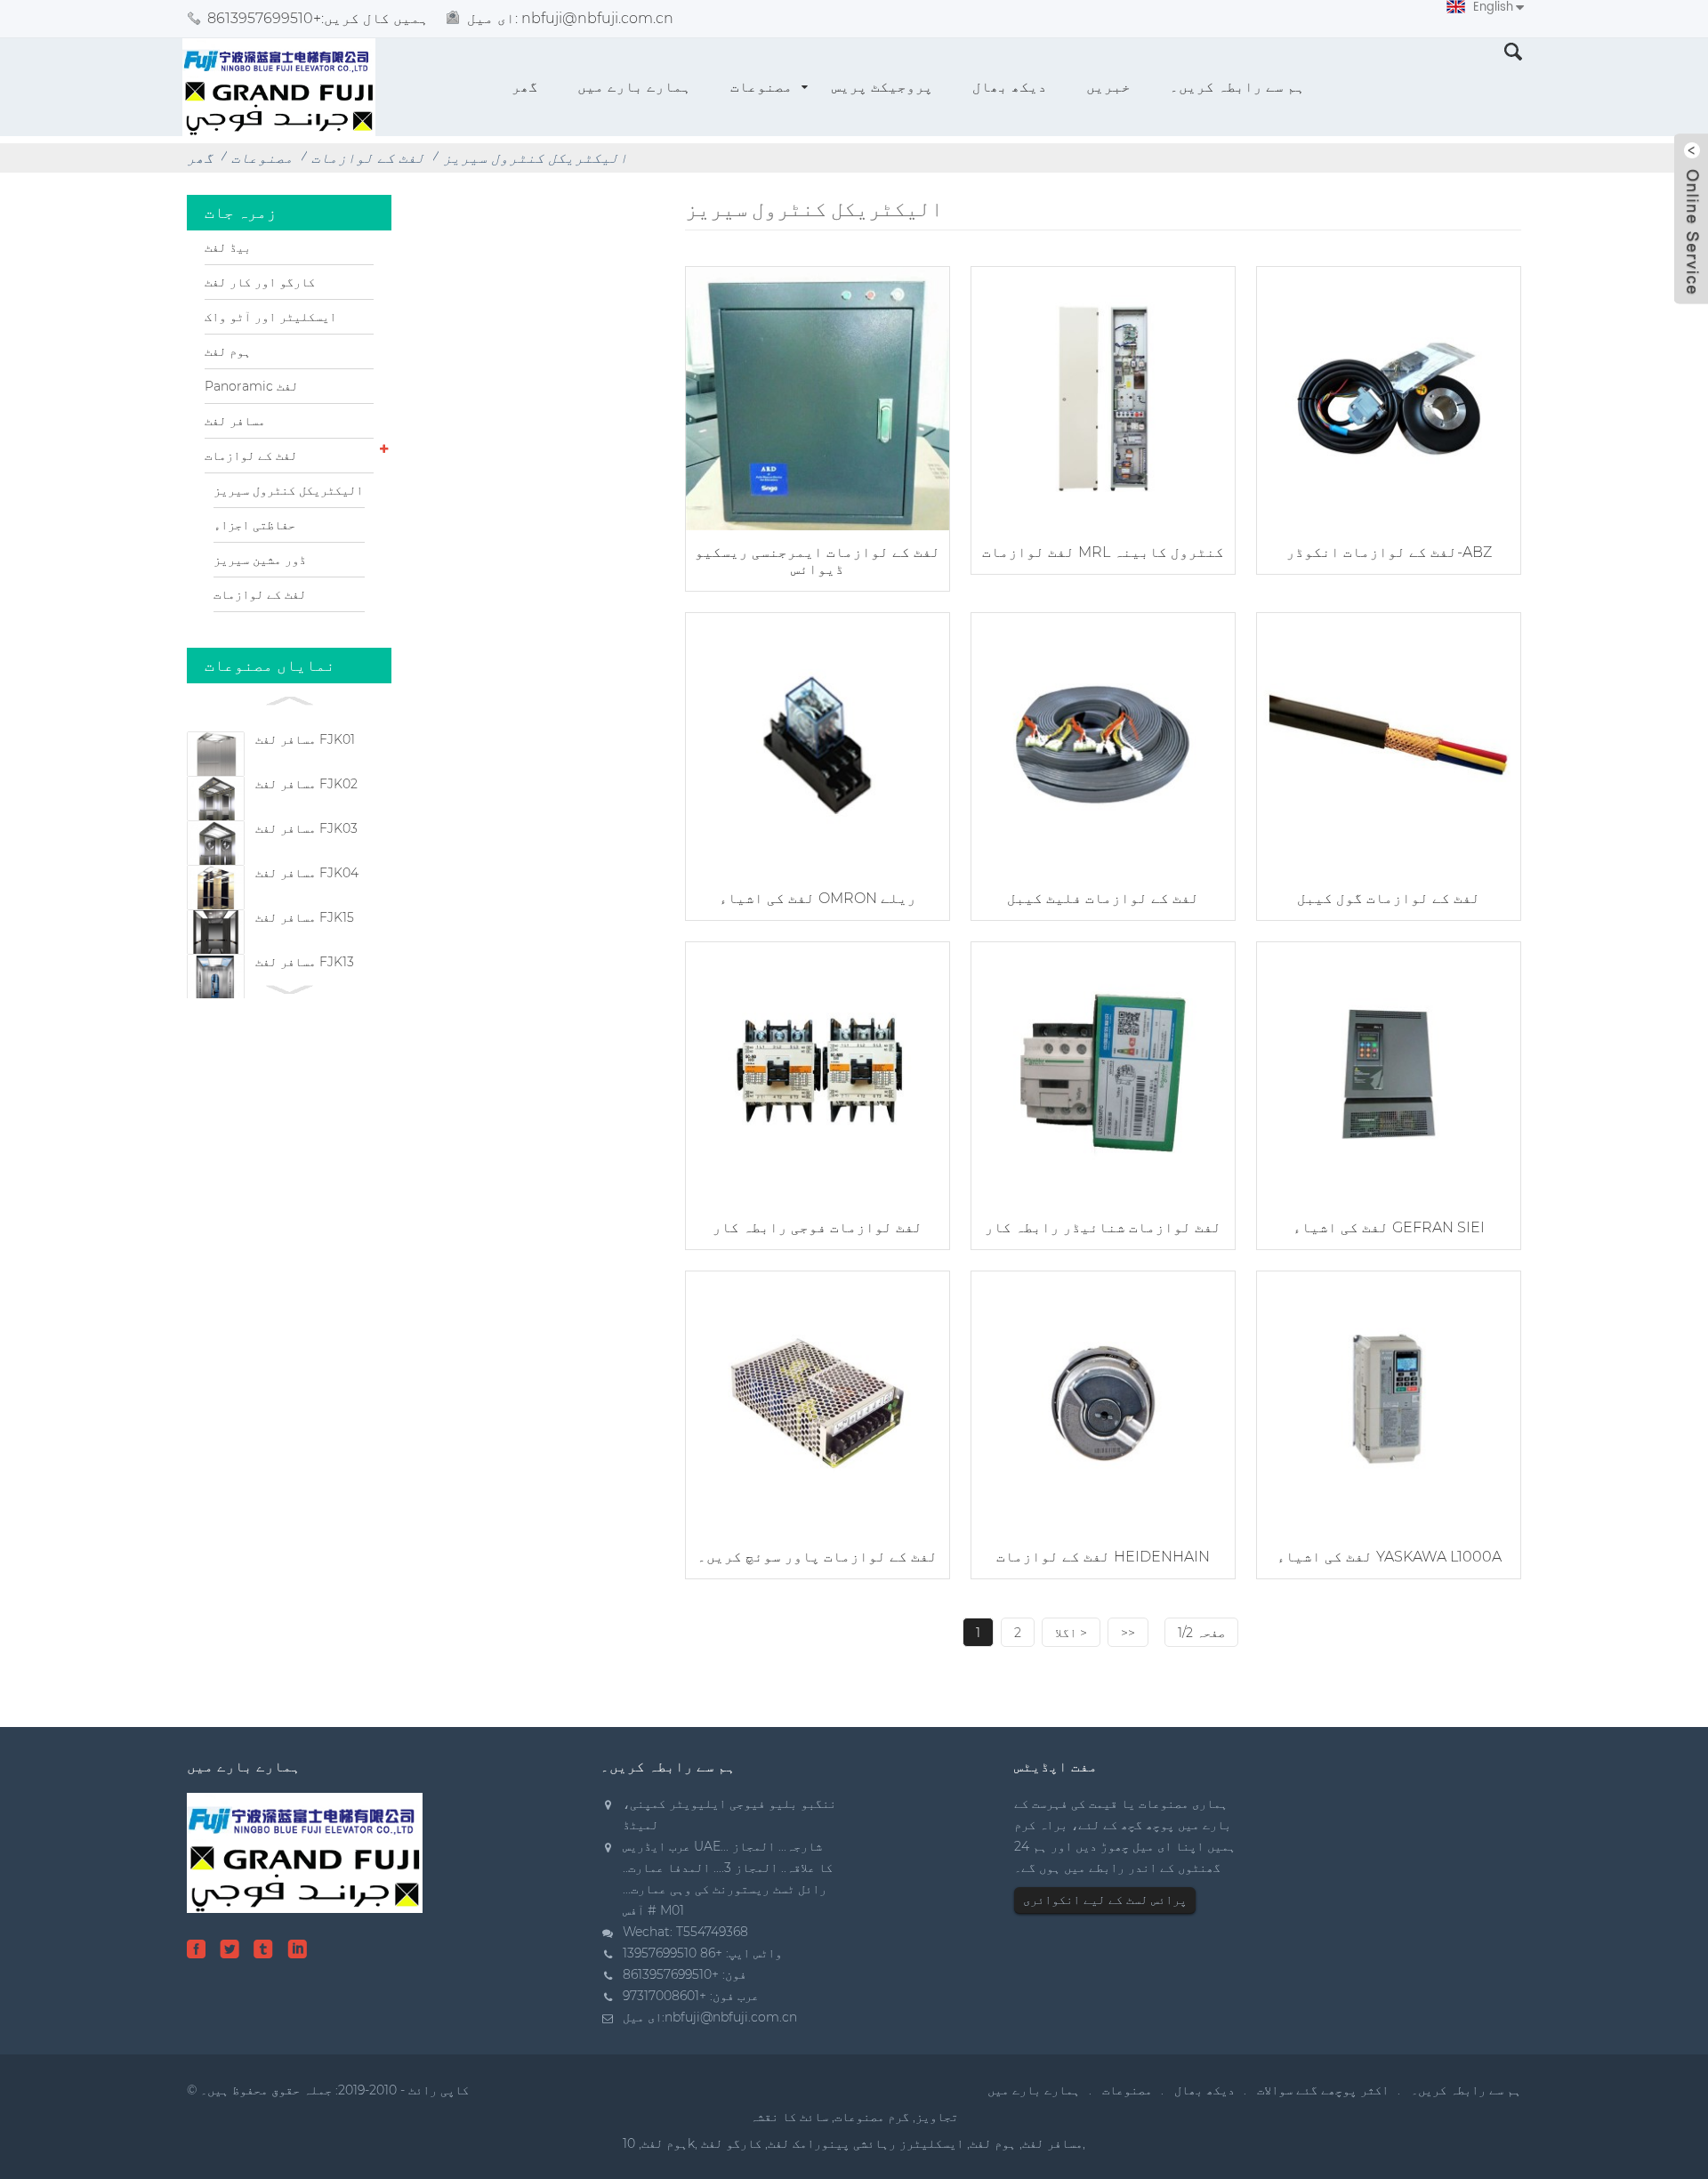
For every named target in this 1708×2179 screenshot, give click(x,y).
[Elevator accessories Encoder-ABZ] (1389, 396)
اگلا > (1071, 1633)
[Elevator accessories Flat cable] (1103, 742)
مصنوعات (761, 87)
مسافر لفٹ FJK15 (305, 917)
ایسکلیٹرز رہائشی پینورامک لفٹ (866, 2143)
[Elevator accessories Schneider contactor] (1103, 1072)
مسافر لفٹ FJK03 (306, 828)
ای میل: (570, 18)
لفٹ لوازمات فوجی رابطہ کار (818, 1227)
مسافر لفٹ (235, 421)
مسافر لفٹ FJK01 (305, 739)
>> (1128, 1633)
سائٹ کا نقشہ (789, 2117)
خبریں (1108, 87)
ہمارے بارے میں (634, 87)
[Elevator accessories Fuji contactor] (818, 1072)
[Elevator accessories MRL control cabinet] (1103, 396)
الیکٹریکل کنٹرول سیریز (536, 158)
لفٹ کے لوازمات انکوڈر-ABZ (1389, 552)
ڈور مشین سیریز (260, 560)
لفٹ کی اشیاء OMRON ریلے (818, 898)
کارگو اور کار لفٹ (260, 282)
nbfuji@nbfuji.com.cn (731, 2017)
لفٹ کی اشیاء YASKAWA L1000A (1389, 1557)
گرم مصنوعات (872, 2117)
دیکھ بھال (1010, 87)
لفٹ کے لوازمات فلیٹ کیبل (1103, 898)
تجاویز (937, 2117)
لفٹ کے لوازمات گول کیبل (1389, 898)
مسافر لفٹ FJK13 (305, 962)
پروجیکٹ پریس (882, 87)
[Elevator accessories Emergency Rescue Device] (818, 396)
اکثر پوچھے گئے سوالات (1323, 2090)
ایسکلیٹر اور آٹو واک (270, 317)
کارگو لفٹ (731, 2143)
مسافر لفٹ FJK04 (307, 873)
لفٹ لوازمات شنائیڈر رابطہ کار (1103, 1227)
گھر (525, 87)
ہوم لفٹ (228, 351)
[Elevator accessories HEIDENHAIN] (1103, 1401)
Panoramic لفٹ (251, 386)
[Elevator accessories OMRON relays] (818, 742)
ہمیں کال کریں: (318, 18)
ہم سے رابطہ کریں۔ (1237, 87)
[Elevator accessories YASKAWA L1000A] (1389, 1401)
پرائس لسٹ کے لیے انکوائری (1105, 1900)
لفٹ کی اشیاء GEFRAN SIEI (1389, 1227)
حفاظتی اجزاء (254, 525)
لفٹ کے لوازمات (368, 158)
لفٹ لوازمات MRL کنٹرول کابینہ (1103, 552)
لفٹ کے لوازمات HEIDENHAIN (1103, 1557)
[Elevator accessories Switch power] (818, 1401)
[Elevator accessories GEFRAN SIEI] (1389, 1072)
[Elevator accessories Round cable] (1389, 742)
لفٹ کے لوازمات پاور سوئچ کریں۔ (818, 1557)
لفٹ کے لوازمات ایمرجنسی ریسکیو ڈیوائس (818, 561)
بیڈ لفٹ (228, 247)
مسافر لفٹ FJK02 (306, 784)
